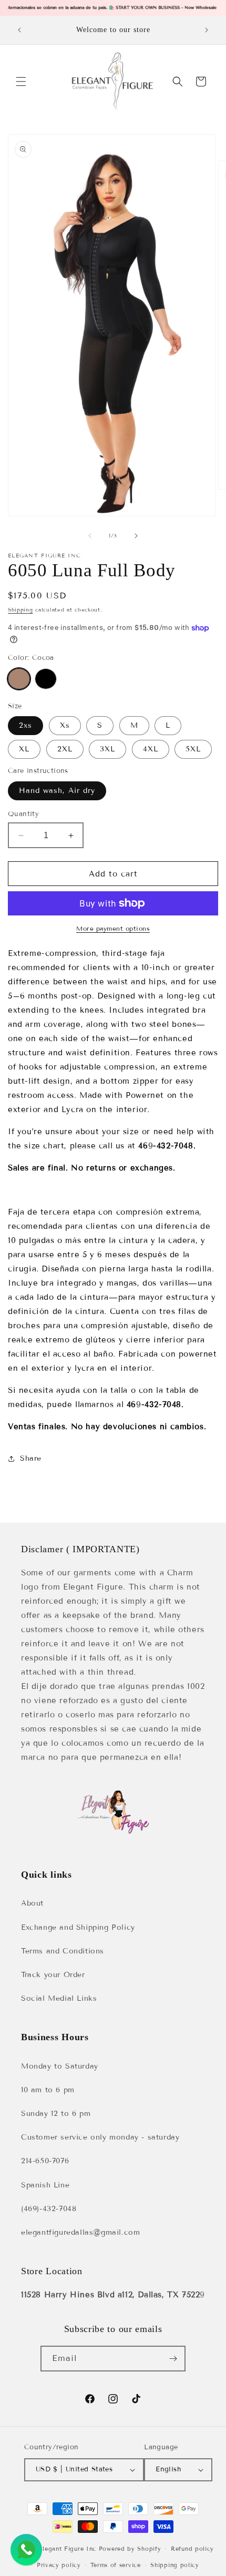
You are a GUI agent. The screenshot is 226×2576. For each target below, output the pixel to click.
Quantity (23, 814)
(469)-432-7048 (49, 2209)
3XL (107, 749)
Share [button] (31, 1458)
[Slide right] (136, 536)
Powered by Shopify (130, 2549)
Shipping (20, 610)
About (32, 1903)
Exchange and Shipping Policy (78, 1927)
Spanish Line (45, 2185)
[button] (21, 82)
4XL (151, 749)
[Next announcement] (207, 30)
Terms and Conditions (63, 1951)
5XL (193, 749)
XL (24, 749)
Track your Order (53, 1975)
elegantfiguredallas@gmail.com (80, 2232)
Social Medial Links (59, 1998)
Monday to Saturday (60, 2066)
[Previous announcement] (19, 30)
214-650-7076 (45, 2161)
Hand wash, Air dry (57, 791)
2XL (65, 749)
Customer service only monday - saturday (100, 2137)
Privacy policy (59, 2565)
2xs (25, 725)
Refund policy (192, 2549)
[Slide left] (90, 536)
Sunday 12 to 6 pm (56, 2114)
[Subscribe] (173, 2359)
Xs (65, 725)
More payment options (113, 928)
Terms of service (115, 2565)
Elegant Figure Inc (67, 2549)
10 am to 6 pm (48, 2090)
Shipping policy (175, 2565)
